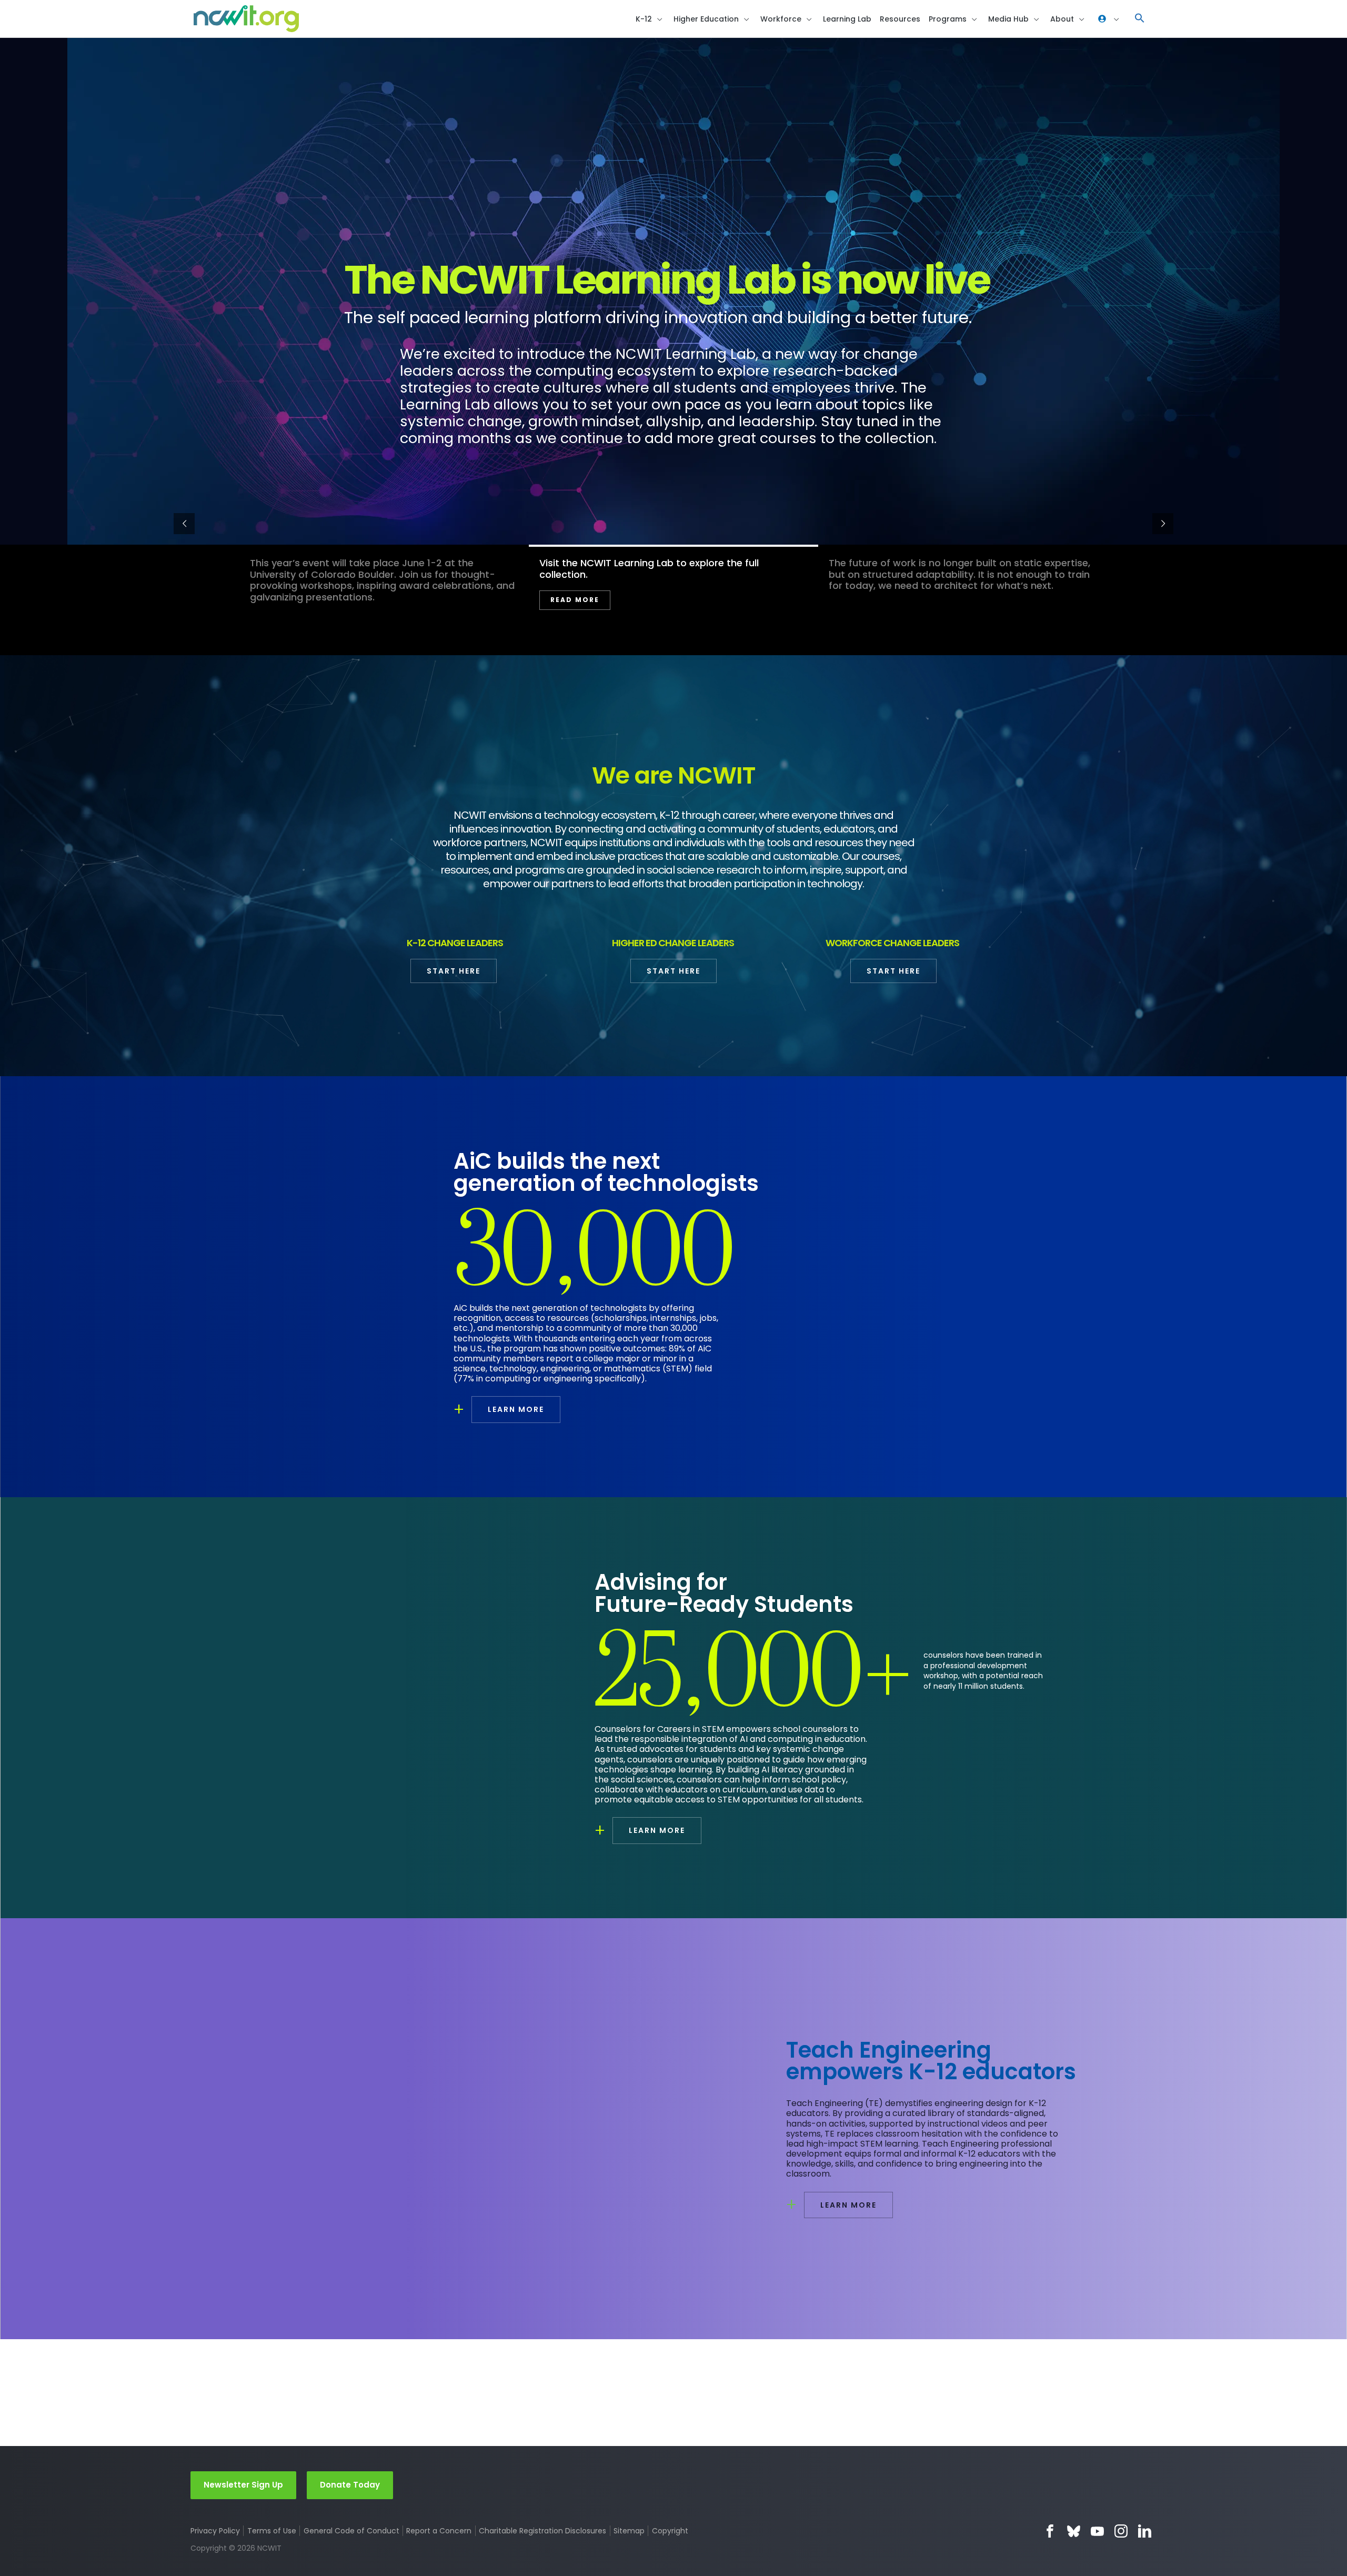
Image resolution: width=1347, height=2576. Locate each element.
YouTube (1097, 2531)
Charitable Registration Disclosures (542, 2531)
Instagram (1121, 2531)
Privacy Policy (215, 2531)
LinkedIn (1145, 2531)
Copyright (670, 2531)
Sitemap (629, 2531)
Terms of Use (272, 2531)
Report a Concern (439, 2531)
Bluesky (1074, 2531)
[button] (1140, 19)
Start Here (454, 971)
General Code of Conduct (351, 2531)
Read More (864, 611)
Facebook (1050, 2531)
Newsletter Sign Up (243, 2485)
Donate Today (350, 2485)
